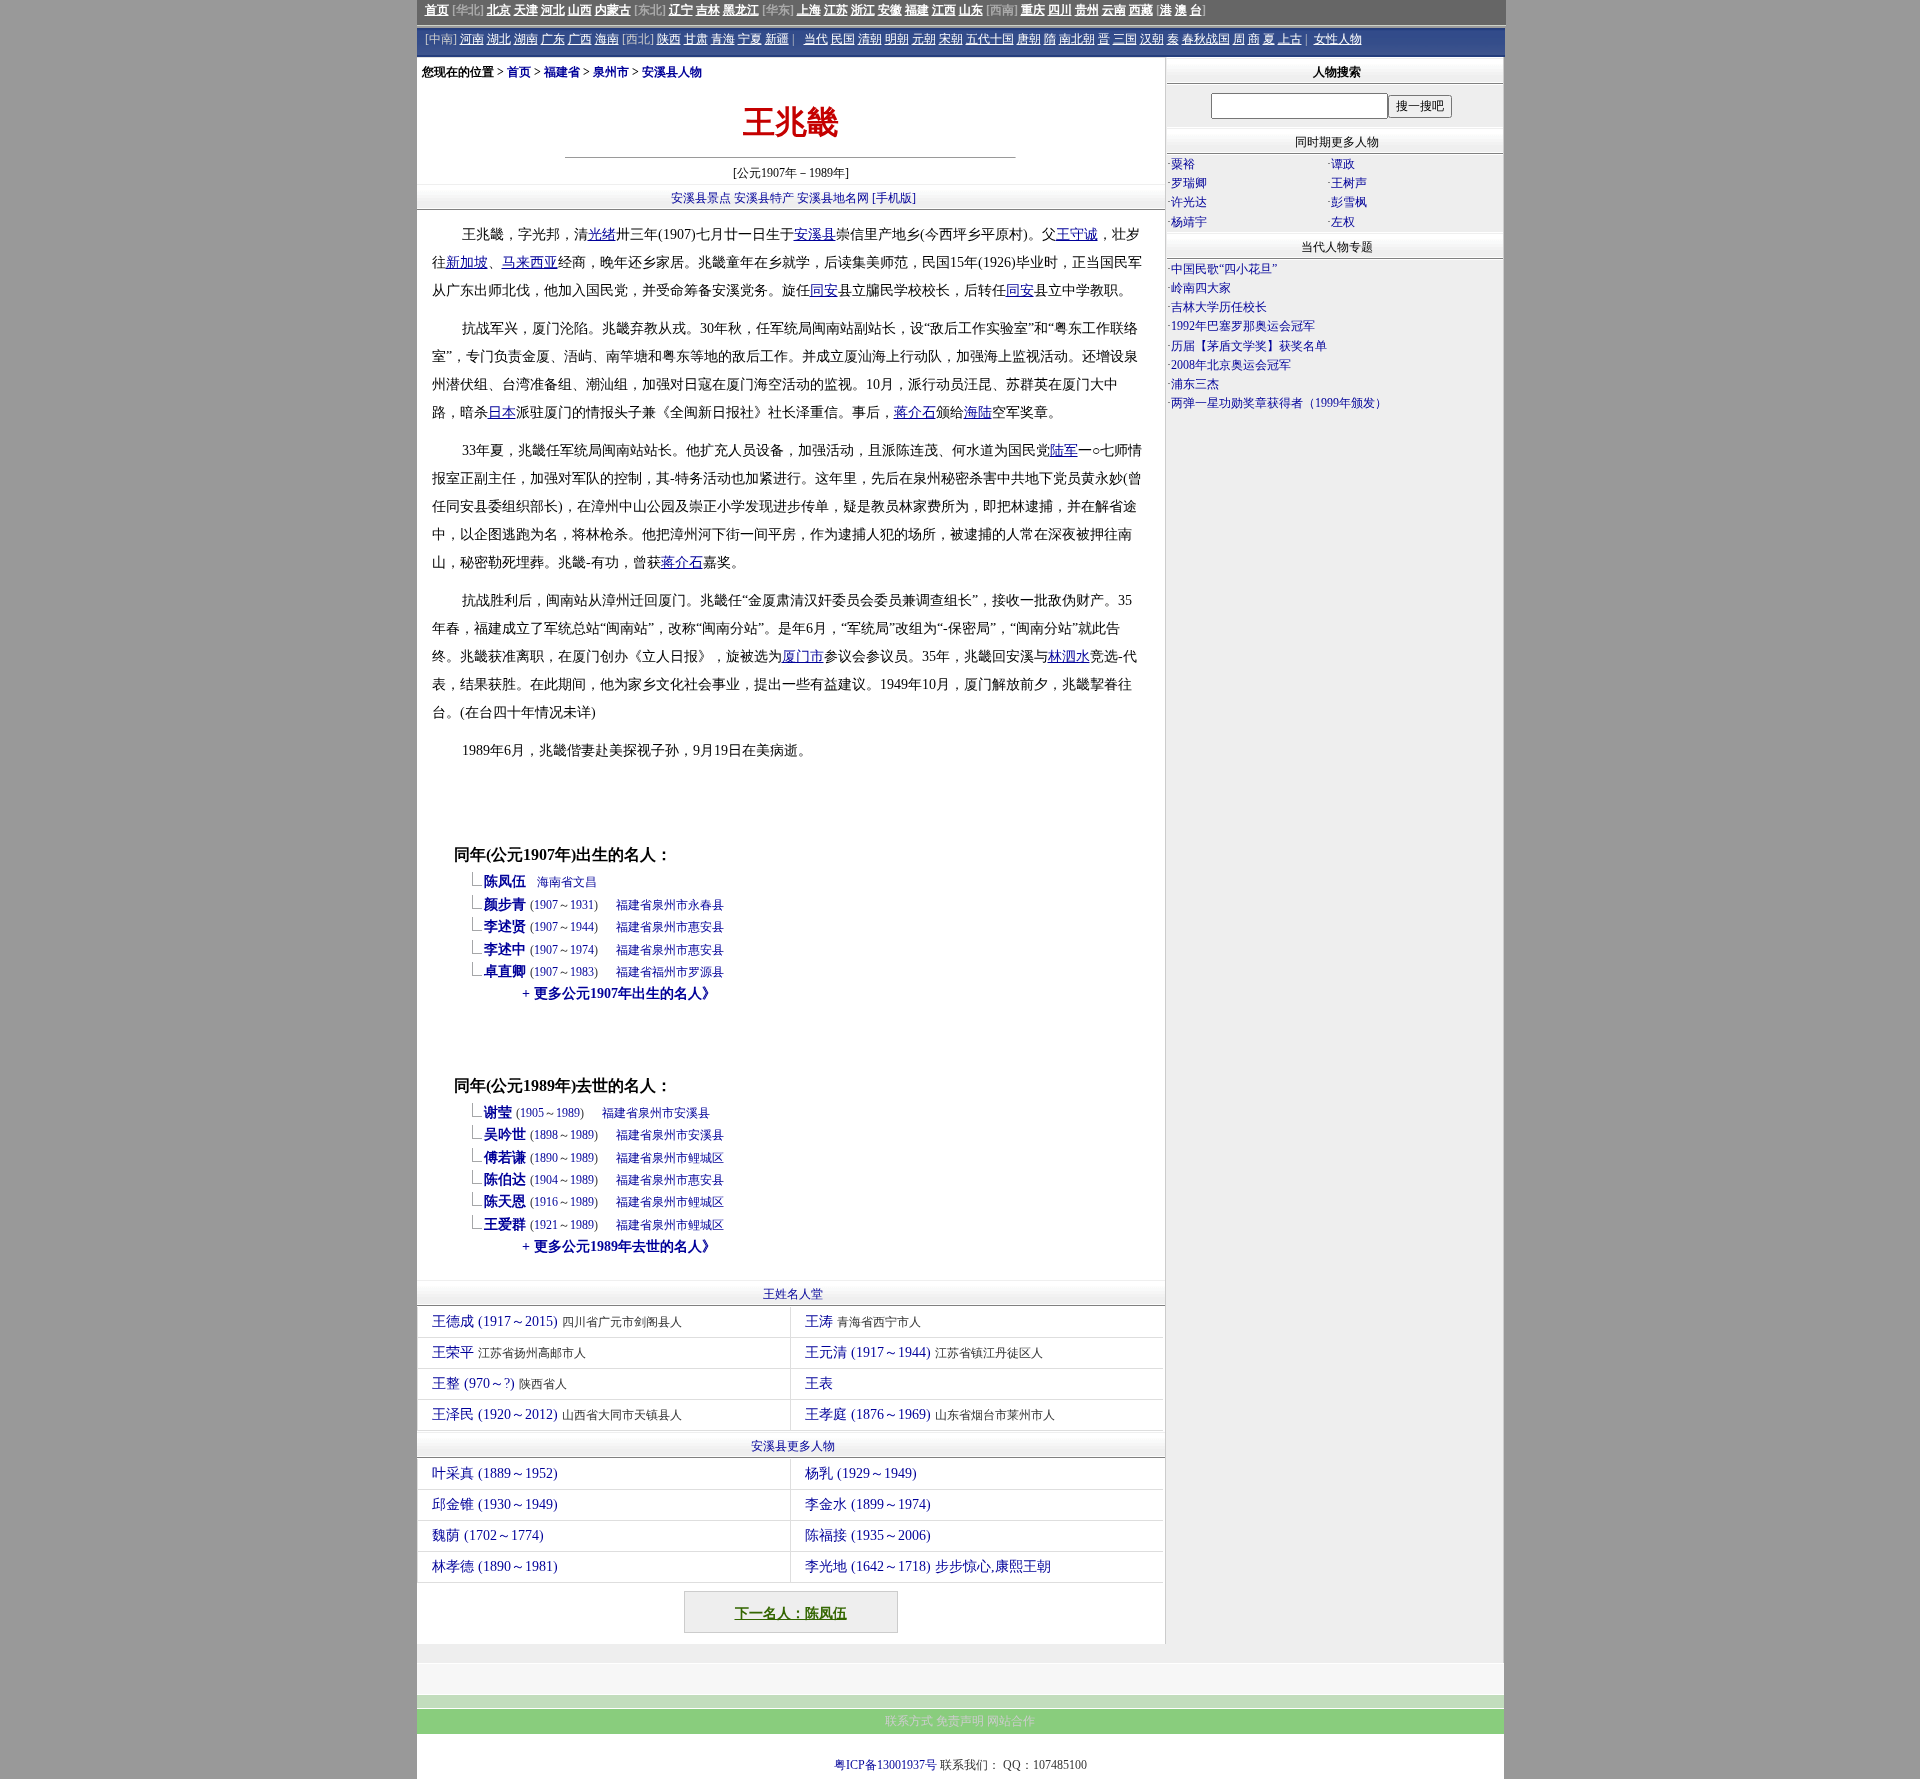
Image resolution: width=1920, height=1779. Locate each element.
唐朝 (1029, 39)
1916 (546, 1202)
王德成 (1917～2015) (557, 1321)
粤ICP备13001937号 (885, 1765)
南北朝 (1077, 39)
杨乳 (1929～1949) (861, 1473)
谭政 (1343, 164)
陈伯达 (505, 1179)
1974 (582, 950)
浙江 (863, 10)
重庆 (1033, 10)
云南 (1114, 10)
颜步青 (505, 904)
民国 (843, 39)
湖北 (499, 39)
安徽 (890, 10)
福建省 (562, 72)
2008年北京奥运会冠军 (1231, 365)
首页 (437, 10)
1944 (582, 927)
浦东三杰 (1195, 384)
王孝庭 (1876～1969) (930, 1414)
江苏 (836, 10)
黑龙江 (741, 10)
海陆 (978, 412)
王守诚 (1077, 234)
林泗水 (1069, 656)
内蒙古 (613, 10)
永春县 (706, 905)
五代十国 (990, 39)
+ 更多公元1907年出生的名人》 (619, 993)
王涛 (863, 1321)
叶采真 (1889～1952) (495, 1473)
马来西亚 (530, 262)
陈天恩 (505, 1201)
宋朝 (951, 39)
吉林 (708, 10)
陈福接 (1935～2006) (868, 1535)
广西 (580, 39)
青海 (723, 39)
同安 (824, 290)
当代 (816, 39)
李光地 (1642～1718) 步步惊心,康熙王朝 (928, 1566)
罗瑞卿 (1189, 183)
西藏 (1141, 10)
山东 (971, 10)
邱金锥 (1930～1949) (495, 1504)
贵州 (1087, 10)
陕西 (669, 39)
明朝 (897, 39)
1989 (568, 1113)
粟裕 (1183, 164)
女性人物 (1338, 39)
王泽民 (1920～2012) (557, 1414)
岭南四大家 (1201, 288)
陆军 (1064, 450)
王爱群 (505, 1224)
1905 (532, 1113)
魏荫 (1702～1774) (488, 1535)
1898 (546, 1135)
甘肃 (696, 39)
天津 (526, 10)
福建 (917, 10)
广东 (553, 39)
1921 (546, 1225)
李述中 (505, 949)
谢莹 (498, 1112)
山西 (580, 10)
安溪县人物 (672, 72)
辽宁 (681, 10)
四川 (1060, 10)
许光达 (1189, 202)
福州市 (670, 972)
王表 (819, 1383)
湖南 (526, 39)
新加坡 (467, 262)
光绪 (602, 234)
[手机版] (894, 198)
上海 (809, 10)
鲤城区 (706, 1158)
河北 (553, 10)
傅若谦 (505, 1157)
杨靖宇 (1189, 222)
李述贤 (505, 926)
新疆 (777, 39)
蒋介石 (915, 412)
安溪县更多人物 (793, 1446)
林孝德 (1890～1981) (495, 1566)
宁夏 (750, 39)
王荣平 (509, 1352)
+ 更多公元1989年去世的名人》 (619, 1246)
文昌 (585, 882)
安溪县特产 (764, 198)
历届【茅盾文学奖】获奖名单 (1249, 346)
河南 (472, 39)
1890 (546, 1158)
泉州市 (611, 72)
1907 (546, 905)
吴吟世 (505, 1134)
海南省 (555, 882)
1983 (582, 972)
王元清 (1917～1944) (924, 1352)
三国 (1125, 39)
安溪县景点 (701, 198)
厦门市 (803, 656)
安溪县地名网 (833, 198)
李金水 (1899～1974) (868, 1504)
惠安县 (706, 927)
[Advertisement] (1335, 589)
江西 (944, 10)
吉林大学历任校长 (1219, 307)
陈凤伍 (505, 881)
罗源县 (706, 972)
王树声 (1349, 183)
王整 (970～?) (499, 1383)
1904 (546, 1180)
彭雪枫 (1349, 202)
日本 (502, 412)
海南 (607, 39)
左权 (1343, 222)
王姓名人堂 (793, 1294)
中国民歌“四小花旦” (1224, 269)
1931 (582, 905)
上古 (1290, 39)
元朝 (924, 39)
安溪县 (815, 234)
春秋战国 (1206, 39)
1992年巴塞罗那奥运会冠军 (1243, 326)
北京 (499, 10)
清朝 (870, 39)
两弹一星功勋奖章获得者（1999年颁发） (1279, 403)
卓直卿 (505, 971)
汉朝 (1152, 39)
